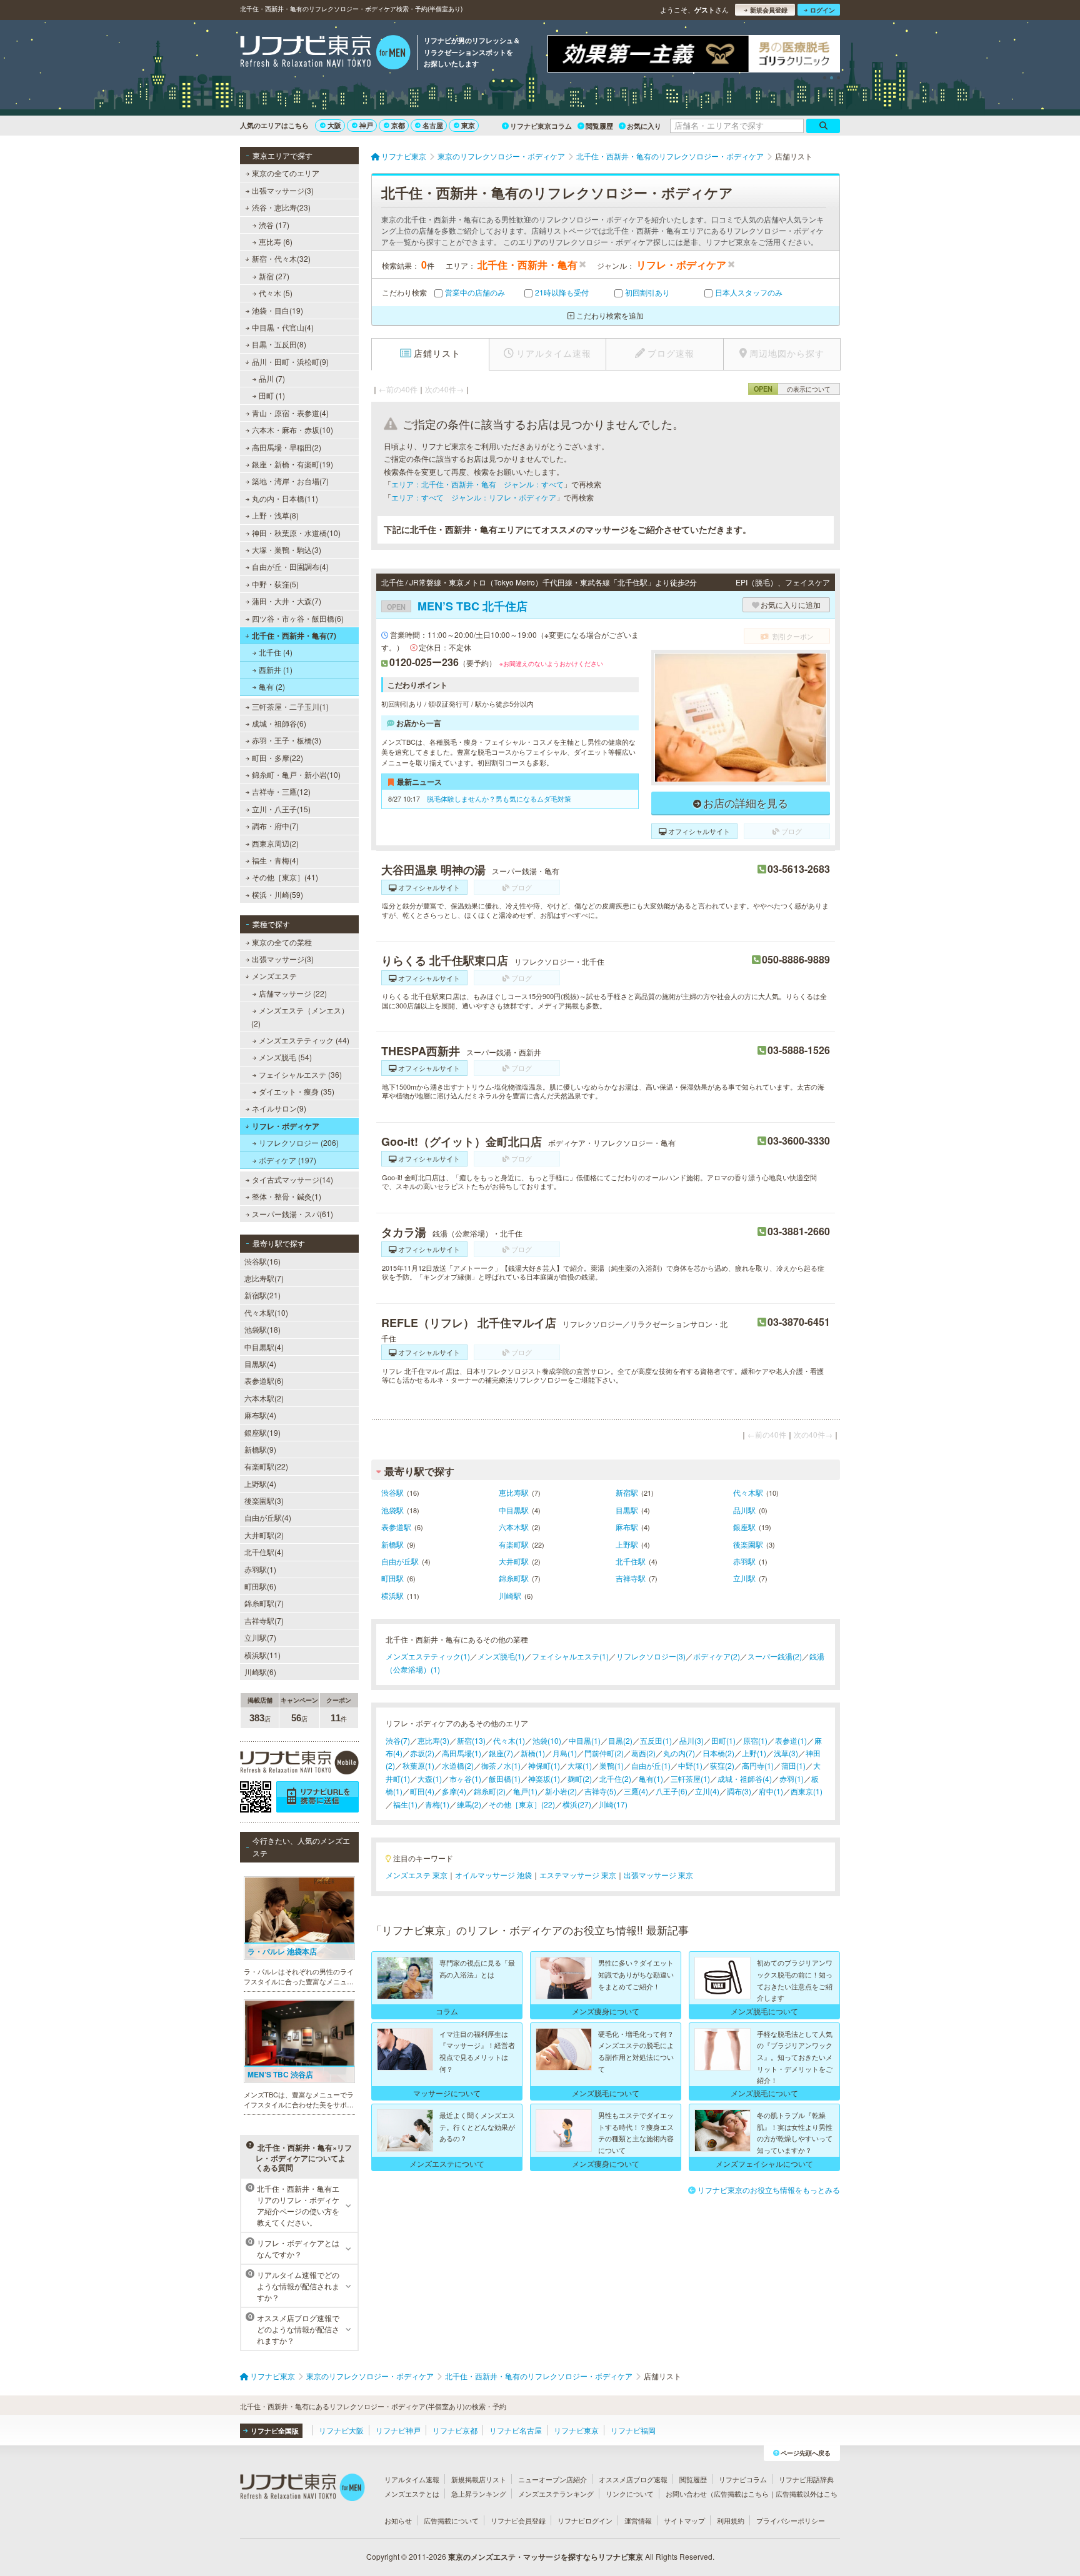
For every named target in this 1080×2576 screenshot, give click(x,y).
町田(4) (422, 1791)
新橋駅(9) (260, 1449)
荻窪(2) (722, 1765)
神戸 (366, 125)
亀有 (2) (272, 686)
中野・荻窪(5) (275, 584)
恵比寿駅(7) (264, 1278)
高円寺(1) (758, 1765)
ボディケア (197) (287, 1160)
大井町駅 (514, 1561)
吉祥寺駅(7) (264, 1620)
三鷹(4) (636, 1791)
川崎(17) (613, 1804)
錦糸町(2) (490, 1791)
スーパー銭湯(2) (775, 1656)
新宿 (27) (274, 276)
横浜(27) (577, 1804)
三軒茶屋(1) (690, 1778)
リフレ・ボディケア (286, 1126)
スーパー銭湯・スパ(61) (292, 1214)
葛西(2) (643, 1753)
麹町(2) (580, 1778)
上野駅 (627, 1544)
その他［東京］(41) (285, 877)
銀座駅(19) (262, 1432)
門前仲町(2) (604, 1753)
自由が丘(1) (651, 1765)
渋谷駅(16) (262, 1261)
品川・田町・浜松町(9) (290, 361)
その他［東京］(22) (522, 1804)
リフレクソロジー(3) (651, 1656)
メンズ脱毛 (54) (285, 1057)
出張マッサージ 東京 (658, 1875)
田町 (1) (272, 395)
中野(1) (690, 1765)
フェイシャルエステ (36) (300, 1074)
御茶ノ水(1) (501, 1765)
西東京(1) (807, 1791)
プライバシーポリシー (791, 2520)
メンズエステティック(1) (428, 1656)
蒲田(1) (793, 1765)
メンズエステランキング (556, 2494)
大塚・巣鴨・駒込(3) (287, 550)
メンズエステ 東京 (417, 1875)
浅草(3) (786, 1753)
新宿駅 (627, 1492)
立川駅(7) (260, 1637)
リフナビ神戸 (398, 2430)
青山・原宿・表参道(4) (290, 413)
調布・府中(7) (275, 826)
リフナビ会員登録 (518, 2520)
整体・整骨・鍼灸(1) (287, 1196)
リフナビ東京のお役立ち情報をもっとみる (769, 2190)
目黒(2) (620, 1740)
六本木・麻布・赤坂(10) (292, 430)
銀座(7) (501, 1753)
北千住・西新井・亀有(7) (294, 635)
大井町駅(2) (264, 1535)
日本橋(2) (718, 1753)
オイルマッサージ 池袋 (493, 1875)
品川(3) (692, 1740)
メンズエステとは (412, 2494)
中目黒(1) (585, 1740)
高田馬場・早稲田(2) (287, 447)
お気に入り (644, 126)
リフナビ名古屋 (516, 2430)
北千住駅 (631, 1561)
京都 (398, 125)
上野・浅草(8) (275, 515)
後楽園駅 (748, 1544)
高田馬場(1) (462, 1753)
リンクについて (630, 2494)
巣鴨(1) (612, 1765)
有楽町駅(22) (266, 1466)
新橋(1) (533, 1753)
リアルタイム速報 (412, 2479)
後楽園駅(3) (264, 1500)
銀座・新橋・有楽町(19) (292, 464)
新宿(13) (471, 1740)
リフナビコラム (743, 2479)
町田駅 (392, 1578)
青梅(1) (437, 1804)
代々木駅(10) (266, 1312)
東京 (468, 125)
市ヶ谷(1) (465, 1778)
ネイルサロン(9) (279, 1108)
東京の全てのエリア (286, 173)
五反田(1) (656, 1740)
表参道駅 (396, 1527)
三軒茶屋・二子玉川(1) (290, 706)
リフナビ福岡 (633, 2430)
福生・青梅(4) (275, 860)
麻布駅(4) (260, 1415)
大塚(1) (580, 1765)
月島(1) (565, 1753)
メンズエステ (274, 976)
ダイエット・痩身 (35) (297, 1091)
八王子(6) (672, 1791)
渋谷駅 (392, 1492)
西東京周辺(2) (275, 843)
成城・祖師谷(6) (279, 723)
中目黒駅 (514, 1510)
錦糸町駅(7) (264, 1603)
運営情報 (638, 2520)
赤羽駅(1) (260, 1569)
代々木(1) (509, 1740)
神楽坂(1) (544, 1778)
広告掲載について (451, 2520)
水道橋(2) (458, 1765)
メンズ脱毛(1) (501, 1656)
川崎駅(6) (260, 1672)
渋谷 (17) (274, 225)
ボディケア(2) (717, 1656)
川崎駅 (510, 1595)
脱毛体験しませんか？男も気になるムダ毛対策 (499, 798)
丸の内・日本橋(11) (285, 498)
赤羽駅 (744, 1561)
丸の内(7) (679, 1753)
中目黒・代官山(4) (283, 327)
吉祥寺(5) (600, 1791)
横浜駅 (392, 1595)
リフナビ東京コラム (541, 126)
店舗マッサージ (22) (293, 993)
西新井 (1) (276, 669)
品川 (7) (272, 378)
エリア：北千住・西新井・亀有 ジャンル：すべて (477, 484)
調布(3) (739, 1791)
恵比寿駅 (514, 1492)
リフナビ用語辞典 (806, 2479)
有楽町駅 (514, 1544)
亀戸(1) (525, 1791)
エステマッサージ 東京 (578, 1875)
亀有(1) (651, 1778)
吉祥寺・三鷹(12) (281, 791)
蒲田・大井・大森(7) (287, 601)
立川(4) (707, 1791)
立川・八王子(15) (281, 809)
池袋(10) (547, 1740)
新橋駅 (392, 1544)
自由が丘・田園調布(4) (290, 566)
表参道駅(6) (264, 1380)
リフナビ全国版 (275, 2431)
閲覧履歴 (599, 126)
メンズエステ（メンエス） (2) (300, 1016)
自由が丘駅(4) (268, 1517)
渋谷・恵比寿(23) (281, 207)
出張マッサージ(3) (283, 190)
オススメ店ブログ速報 (633, 2479)
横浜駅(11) (262, 1655)
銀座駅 (744, 1527)
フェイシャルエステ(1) (570, 1656)
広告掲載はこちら (741, 2494)
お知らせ (398, 2520)
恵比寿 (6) (276, 241)
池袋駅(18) (262, 1329)
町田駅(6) (260, 1586)
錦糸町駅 (514, 1578)
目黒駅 (627, 1510)
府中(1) (771, 1791)
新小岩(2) (561, 1791)
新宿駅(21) (262, 1295)
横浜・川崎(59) (277, 894)
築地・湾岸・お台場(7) (290, 481)
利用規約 (731, 2520)
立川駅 (744, 1578)
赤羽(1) (792, 1778)
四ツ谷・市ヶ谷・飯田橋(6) (298, 618)
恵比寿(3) (433, 1740)
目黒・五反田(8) (279, 344)
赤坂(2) (422, 1753)
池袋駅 (392, 1510)
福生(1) (405, 1804)
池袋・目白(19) (277, 310)
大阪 (334, 125)
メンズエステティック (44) (304, 1040)
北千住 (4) (276, 652)
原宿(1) (755, 1740)
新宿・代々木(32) (281, 258)
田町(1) (723, 1740)
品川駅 (744, 1510)
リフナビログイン (585, 2520)
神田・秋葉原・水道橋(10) (296, 533)
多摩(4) (454, 1791)
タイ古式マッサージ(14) (292, 1179)
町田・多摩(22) (277, 758)
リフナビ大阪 (341, 2430)
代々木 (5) (276, 293)
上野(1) (754, 1753)
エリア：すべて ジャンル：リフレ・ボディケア (474, 497)
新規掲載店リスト (479, 2479)
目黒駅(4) (260, 1364)
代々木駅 (748, 1492)
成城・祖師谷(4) (745, 1778)
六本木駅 (514, 1527)
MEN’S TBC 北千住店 (457, 606)
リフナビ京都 (455, 2430)
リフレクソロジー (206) (299, 1142)
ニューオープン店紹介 (552, 2479)
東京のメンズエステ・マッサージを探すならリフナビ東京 (546, 2557)
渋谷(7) (398, 1740)
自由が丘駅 (400, 1561)
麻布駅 (627, 1527)
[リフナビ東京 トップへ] (325, 54)
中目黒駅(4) (264, 1347)
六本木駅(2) (264, 1398)
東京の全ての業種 (282, 942)
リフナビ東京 (576, 2430)
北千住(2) (615, 1778)
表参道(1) (791, 1740)
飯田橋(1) (505, 1778)
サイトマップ (684, 2520)
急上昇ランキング (479, 2494)
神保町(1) (544, 1765)
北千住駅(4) (264, 1552)
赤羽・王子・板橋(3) (287, 740)
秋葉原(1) (418, 1765)
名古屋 (433, 125)
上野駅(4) (260, 1484)
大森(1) (430, 1778)
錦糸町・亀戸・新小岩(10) (296, 774)
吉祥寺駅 (631, 1578)
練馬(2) (469, 1804)
